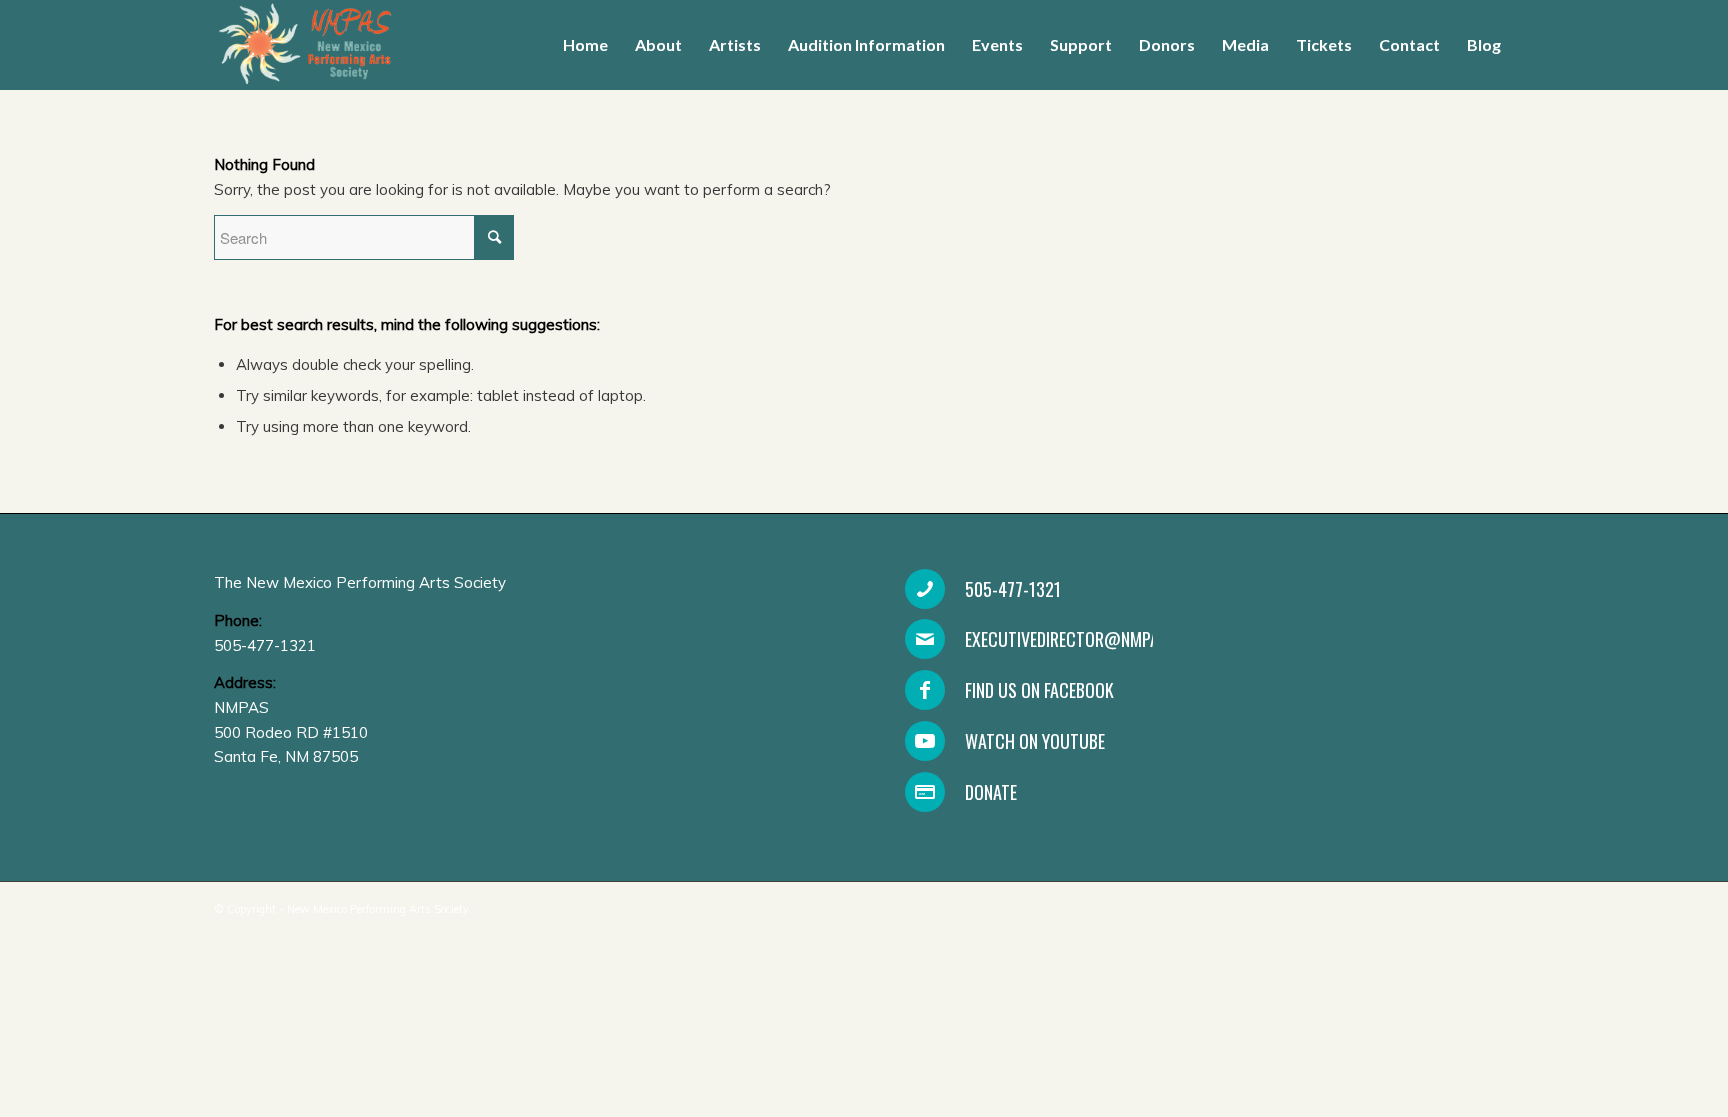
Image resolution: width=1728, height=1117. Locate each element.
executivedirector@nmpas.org (1083, 639)
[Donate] (925, 792)
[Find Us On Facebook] (925, 690)
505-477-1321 (1013, 589)
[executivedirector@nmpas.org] (925, 639)
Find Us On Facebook (1039, 690)
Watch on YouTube (1035, 741)
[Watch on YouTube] (925, 741)
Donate (991, 792)
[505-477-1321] (925, 589)
